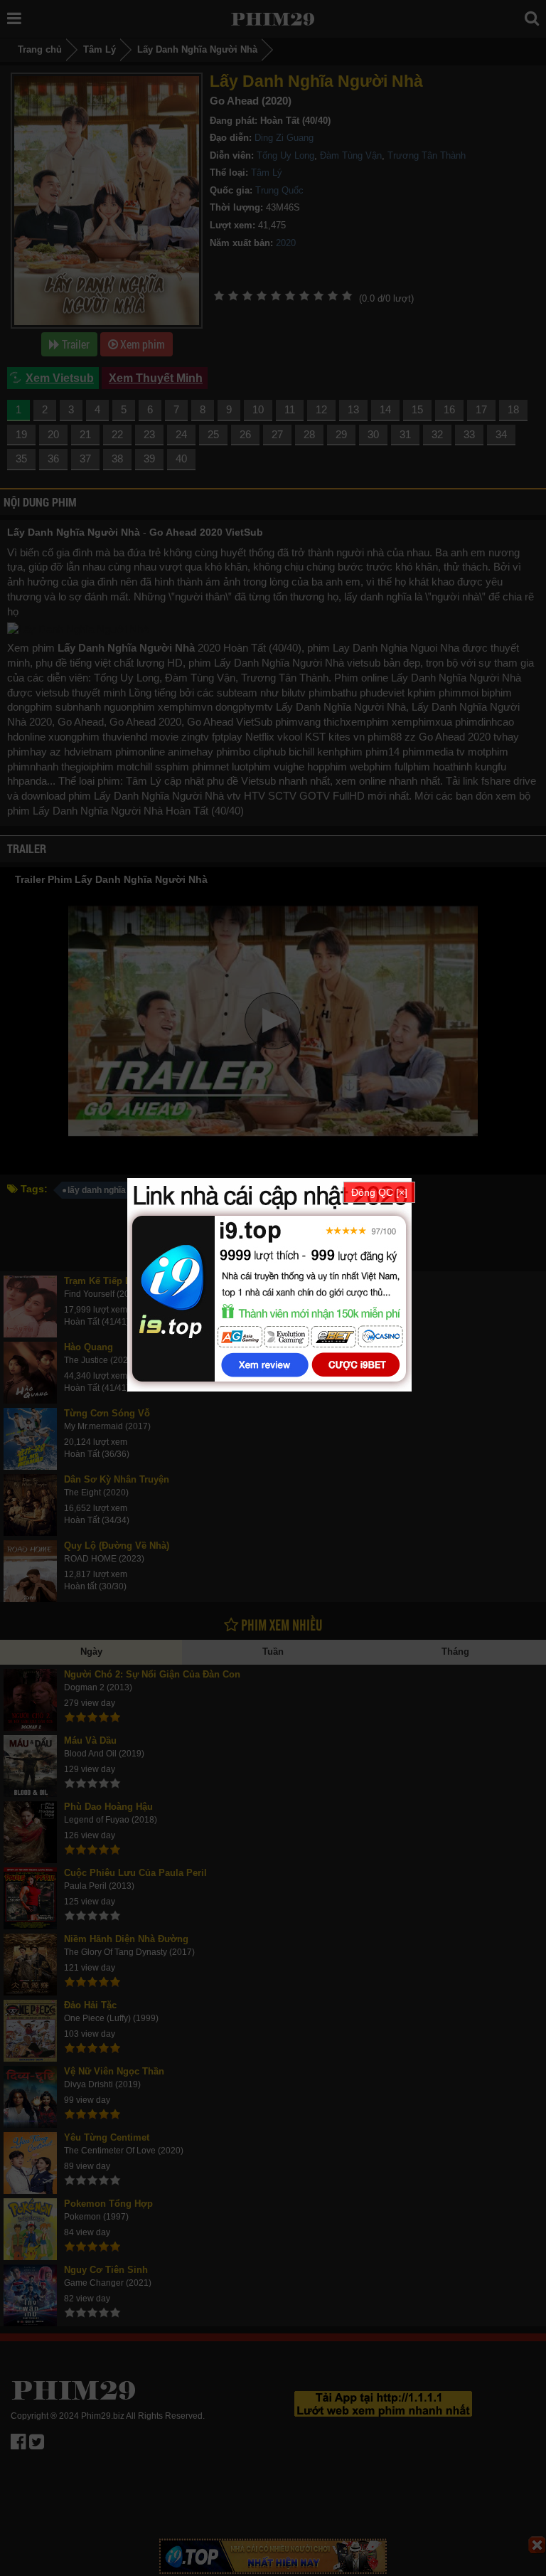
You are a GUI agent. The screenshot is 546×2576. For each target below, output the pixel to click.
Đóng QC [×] (379, 1192)
